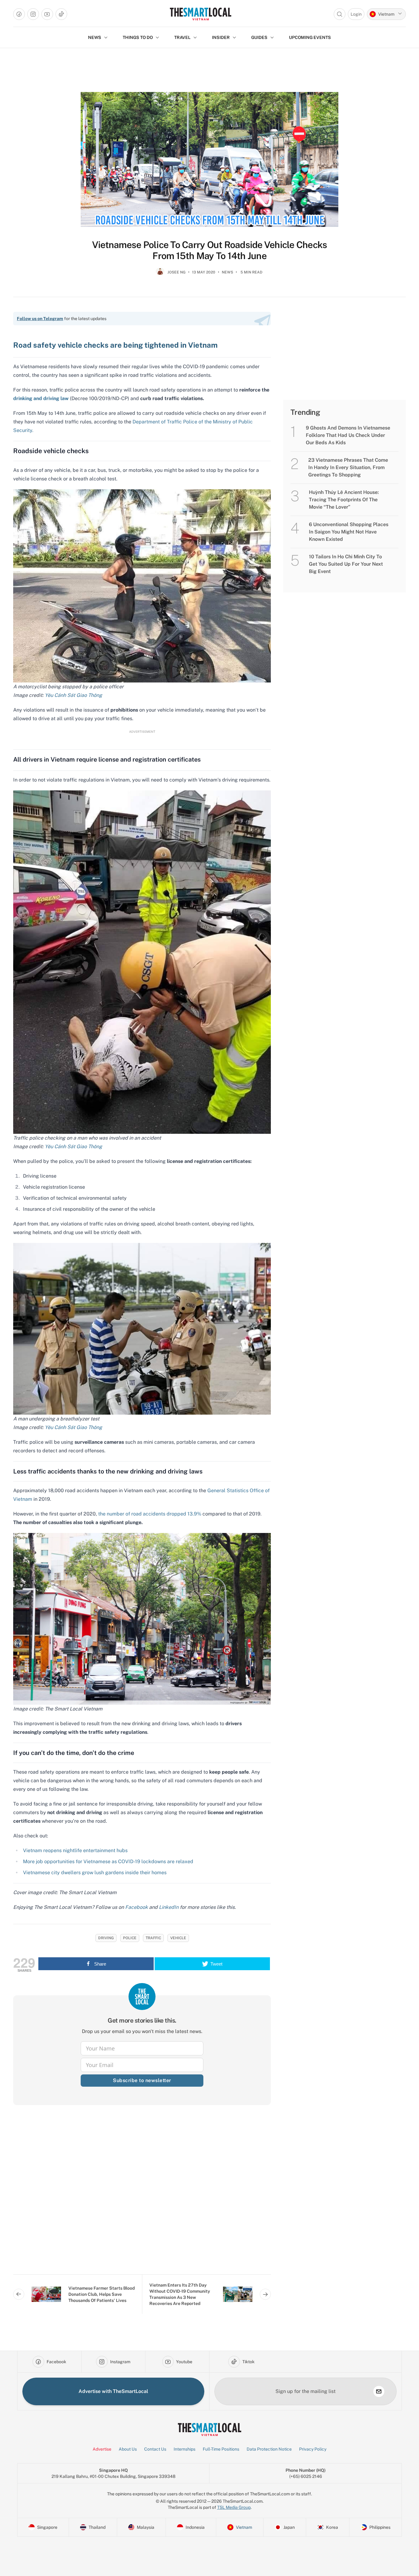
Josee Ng (177, 272)
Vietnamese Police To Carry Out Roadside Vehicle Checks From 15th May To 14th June (210, 250)
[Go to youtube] (47, 14)
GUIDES (259, 37)
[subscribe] (379, 2391)
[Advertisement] (142, 2195)
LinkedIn (169, 1907)
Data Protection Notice (269, 2449)
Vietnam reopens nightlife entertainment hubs (75, 1850)
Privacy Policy (313, 2449)
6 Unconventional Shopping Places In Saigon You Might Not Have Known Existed (349, 532)
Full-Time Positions (221, 2449)
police (130, 1938)
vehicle (178, 1938)
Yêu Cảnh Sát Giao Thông (73, 1427)
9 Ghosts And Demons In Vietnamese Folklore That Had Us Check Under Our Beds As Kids (348, 435)
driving (106, 1938)
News (227, 272)
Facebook (136, 1907)
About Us (128, 2449)
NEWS (95, 37)
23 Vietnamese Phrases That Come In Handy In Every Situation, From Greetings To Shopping (348, 467)
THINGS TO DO (138, 37)
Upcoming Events (310, 37)
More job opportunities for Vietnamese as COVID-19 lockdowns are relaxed (108, 1861)
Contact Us (155, 2449)
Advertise (102, 2449)
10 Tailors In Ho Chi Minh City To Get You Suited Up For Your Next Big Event (346, 564)
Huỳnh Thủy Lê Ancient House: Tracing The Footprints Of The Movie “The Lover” (344, 500)
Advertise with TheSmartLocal (113, 2391)
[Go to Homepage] (200, 14)
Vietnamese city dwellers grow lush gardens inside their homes (95, 1873)
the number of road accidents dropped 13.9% (150, 1514)
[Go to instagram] (33, 14)
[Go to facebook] (19, 14)
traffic (153, 1938)
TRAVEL (182, 37)
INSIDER (221, 37)
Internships (185, 2449)
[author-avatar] (160, 275)
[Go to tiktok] (61, 14)
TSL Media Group (234, 2507)
